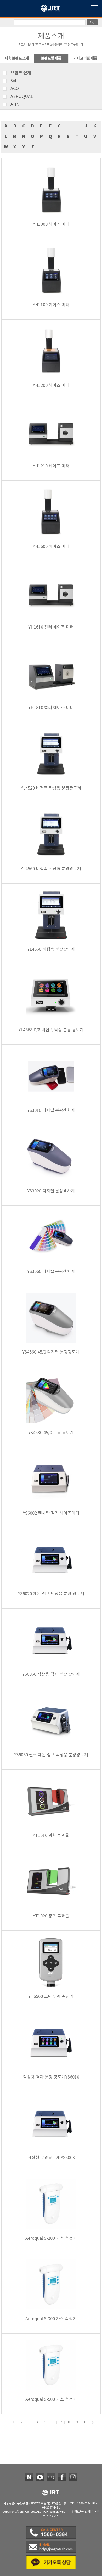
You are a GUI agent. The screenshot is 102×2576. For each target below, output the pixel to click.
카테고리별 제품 (85, 58)
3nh (14, 81)
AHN (15, 104)
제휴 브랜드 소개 (17, 58)
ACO (15, 89)
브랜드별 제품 (51, 58)
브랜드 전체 (21, 73)
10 (86, 2422)
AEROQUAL (22, 97)
